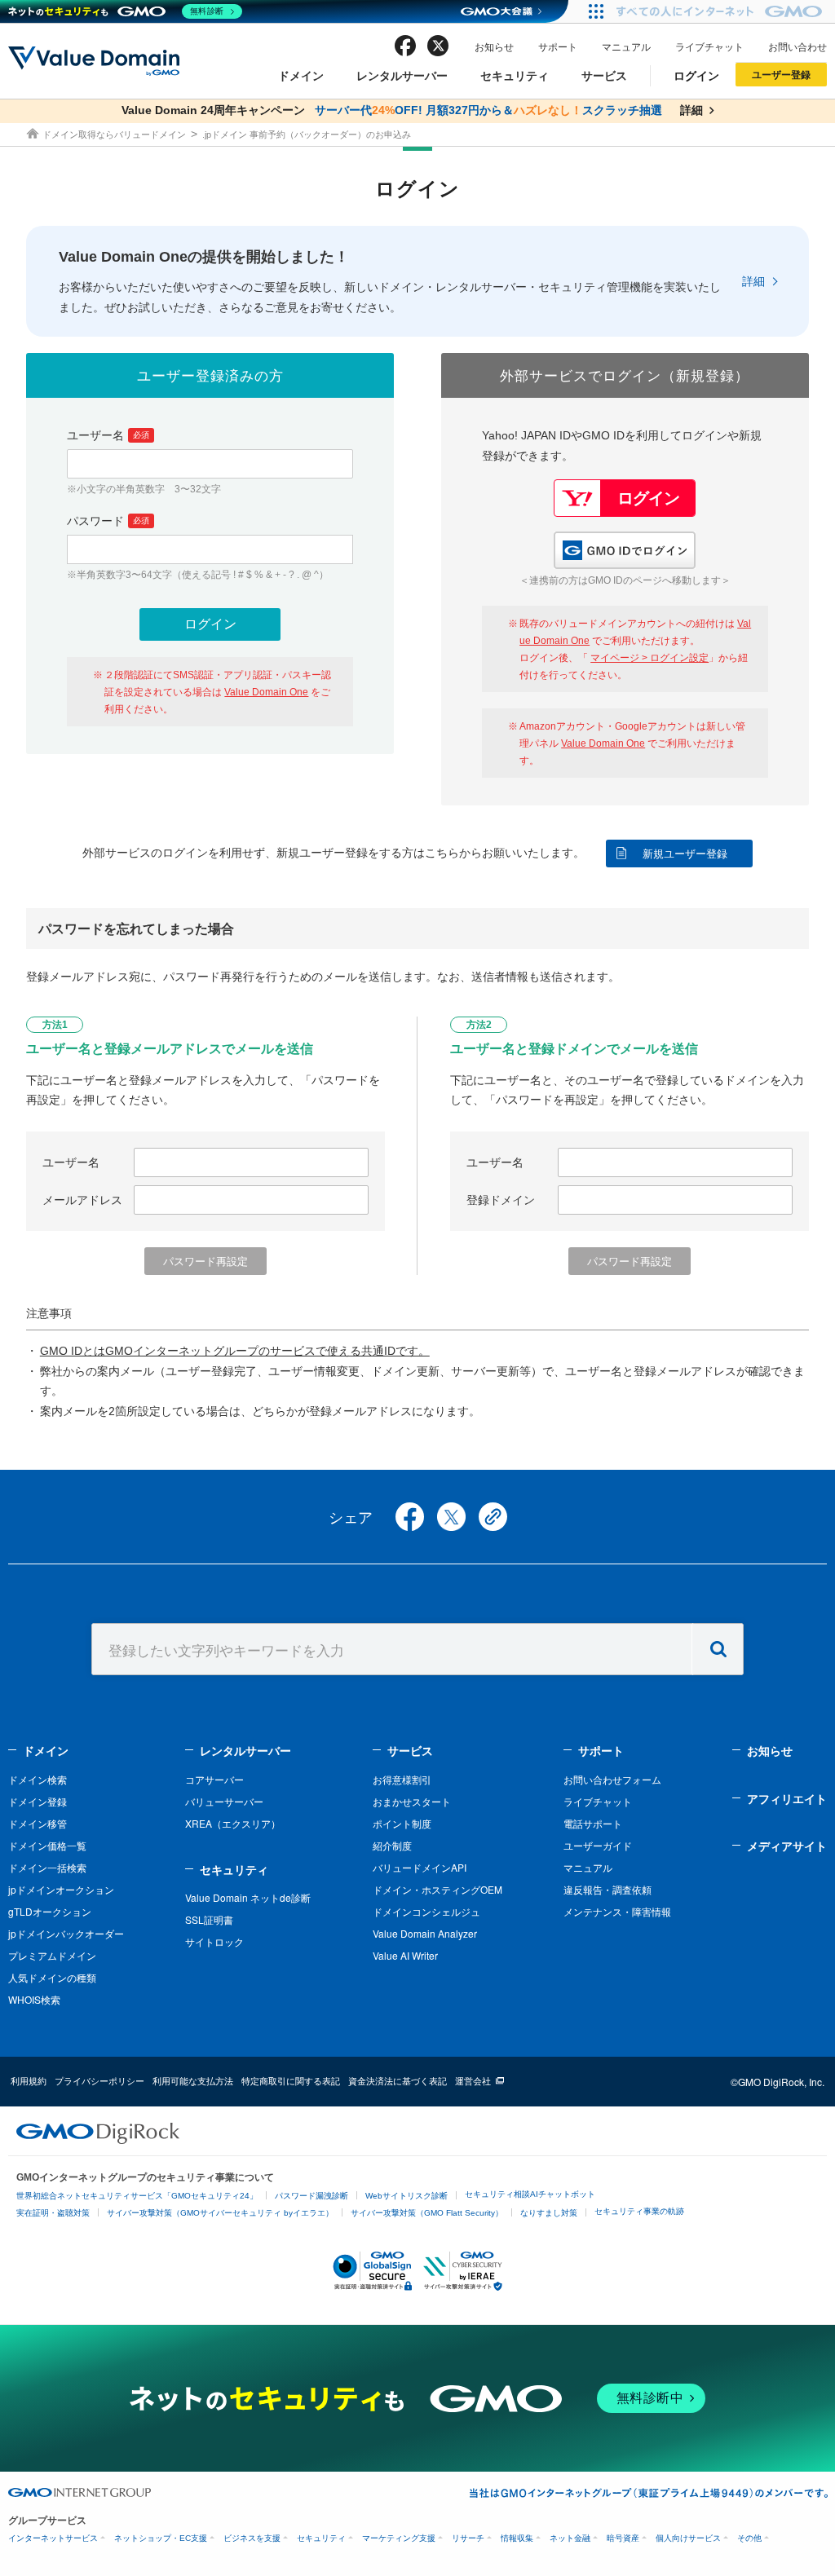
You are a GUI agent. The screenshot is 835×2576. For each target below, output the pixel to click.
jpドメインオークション (61, 1889)
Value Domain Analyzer (425, 1933)
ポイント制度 (402, 1823)
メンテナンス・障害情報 (617, 1911)
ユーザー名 (108, 435)
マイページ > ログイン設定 (649, 658)
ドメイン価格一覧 (47, 1845)
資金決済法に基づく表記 (398, 2080)
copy (493, 1517)
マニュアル (626, 46)
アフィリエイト (787, 1798)
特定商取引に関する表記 (291, 2080)
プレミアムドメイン (52, 1955)
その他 (749, 2538)
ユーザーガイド (598, 1845)
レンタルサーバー (402, 75)
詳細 (753, 281)
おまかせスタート (412, 1801)
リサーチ (468, 2538)
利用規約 (29, 2080)
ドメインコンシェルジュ (426, 1911)
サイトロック (214, 1941)
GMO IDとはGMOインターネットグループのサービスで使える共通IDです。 (235, 1351)
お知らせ (494, 46)
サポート (558, 46)
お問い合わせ (797, 46)
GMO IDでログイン (625, 550)
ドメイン (301, 75)
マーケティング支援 (399, 2538)
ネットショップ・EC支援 (161, 2538)
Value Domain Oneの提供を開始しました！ (204, 257)
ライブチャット (709, 46)
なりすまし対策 (549, 2213)
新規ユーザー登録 (685, 854)
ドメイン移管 (38, 1823)
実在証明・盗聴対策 (53, 2213)
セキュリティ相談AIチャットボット (530, 2194)
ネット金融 (570, 2538)
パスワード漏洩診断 (311, 2196)
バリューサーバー (224, 1801)
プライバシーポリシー (99, 2080)
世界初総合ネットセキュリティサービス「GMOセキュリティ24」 (137, 2196)
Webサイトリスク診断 (406, 2196)
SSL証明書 (209, 1919)
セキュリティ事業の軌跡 (639, 2211)
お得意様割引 (402, 1779)
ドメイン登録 (38, 1801)
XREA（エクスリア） (233, 1823)
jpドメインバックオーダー (66, 1933)
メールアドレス (82, 1200)
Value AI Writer (405, 1955)
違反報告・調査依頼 (607, 1889)
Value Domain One (266, 692)
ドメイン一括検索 (47, 1867)
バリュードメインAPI (420, 1867)
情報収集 (517, 2538)
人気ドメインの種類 (52, 1977)
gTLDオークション (50, 1911)
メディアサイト (787, 1846)
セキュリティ (515, 75)
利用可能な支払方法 (193, 2080)
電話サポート (593, 1823)
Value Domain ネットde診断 (248, 1897)
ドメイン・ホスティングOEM (437, 1889)
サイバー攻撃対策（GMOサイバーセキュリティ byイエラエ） (220, 2213)
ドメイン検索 (38, 1779)
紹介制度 (392, 1845)
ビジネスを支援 (252, 2538)
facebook (405, 46)
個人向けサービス (688, 2538)
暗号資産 (623, 2538)
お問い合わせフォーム (612, 1779)
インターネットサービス (53, 2538)
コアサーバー (214, 1779)
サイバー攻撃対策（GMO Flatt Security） (427, 2213)
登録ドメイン (501, 1200)
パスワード (108, 521)
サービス (604, 75)
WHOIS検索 (34, 1999)
